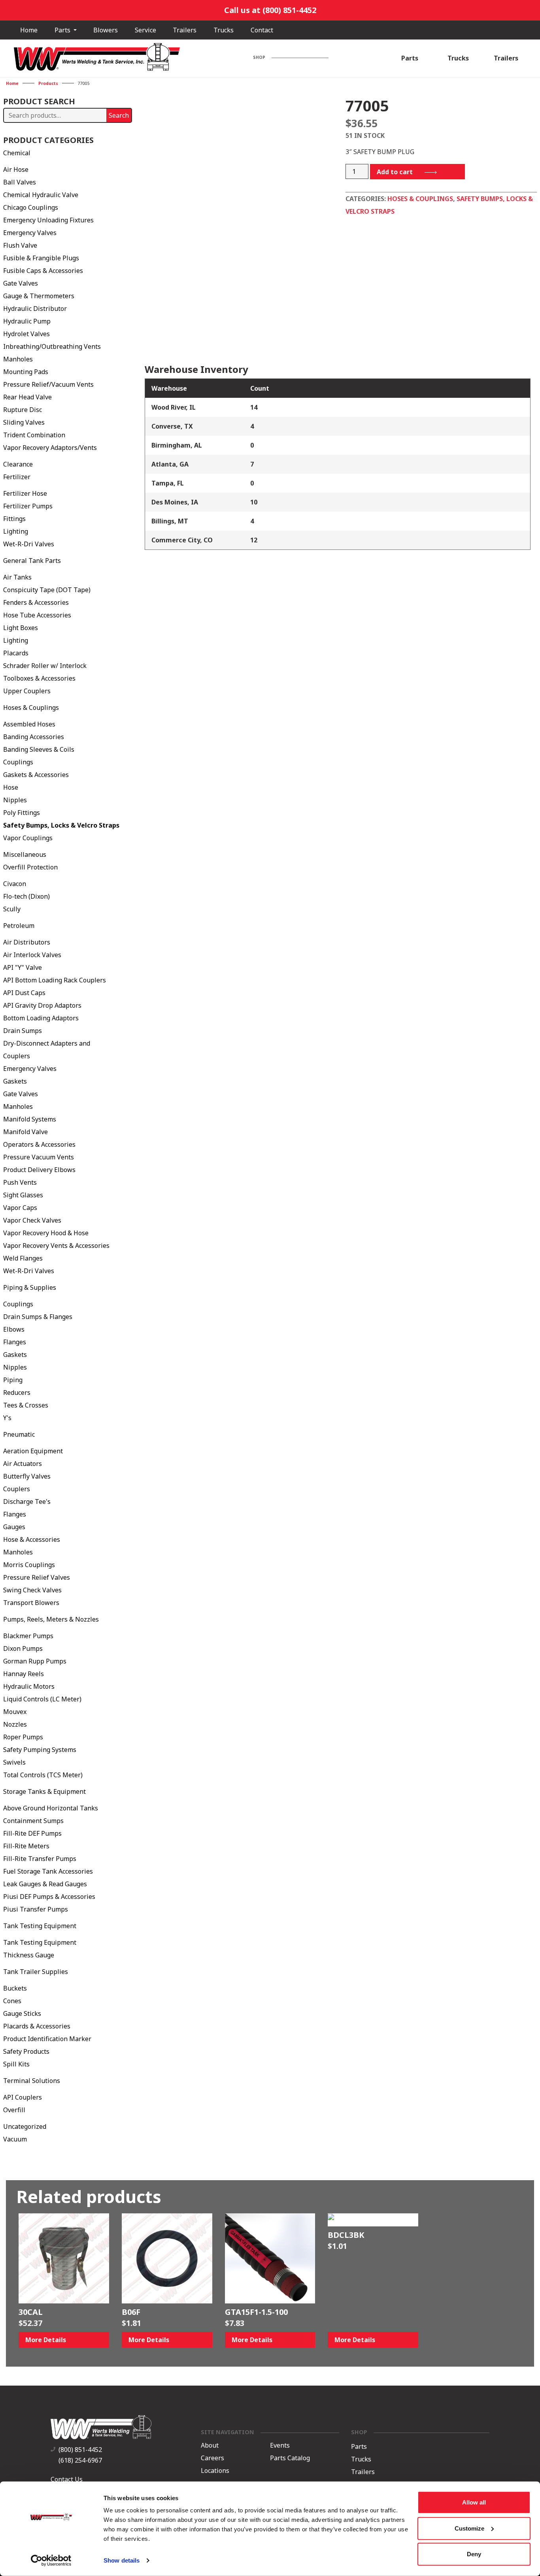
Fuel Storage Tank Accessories (48, 1871)
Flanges (15, 1342)
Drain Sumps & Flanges (38, 1317)
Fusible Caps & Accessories (43, 271)
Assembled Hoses (29, 724)
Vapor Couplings (28, 838)
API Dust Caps (24, 993)
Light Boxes (21, 628)
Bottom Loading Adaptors (41, 1018)
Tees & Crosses (26, 1405)
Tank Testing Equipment (40, 1926)
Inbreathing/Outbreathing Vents (52, 346)
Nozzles (15, 1724)
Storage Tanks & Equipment (44, 1791)
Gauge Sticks (22, 2013)
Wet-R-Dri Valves (29, 544)
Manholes (18, 359)
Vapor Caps (20, 1208)
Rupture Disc (23, 410)
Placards (16, 653)
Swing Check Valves (32, 1590)
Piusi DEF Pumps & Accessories (49, 1897)
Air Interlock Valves (32, 955)
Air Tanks (17, 577)
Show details (122, 2560)
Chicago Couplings (31, 207)
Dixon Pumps (23, 1648)
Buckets (15, 1988)
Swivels (14, 1762)
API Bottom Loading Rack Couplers (55, 980)
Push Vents (20, 1182)
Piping (13, 1380)
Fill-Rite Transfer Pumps (40, 1859)
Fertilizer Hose (25, 493)
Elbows (14, 1329)
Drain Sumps (23, 1031)
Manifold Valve (25, 1132)
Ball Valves (20, 182)
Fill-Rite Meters (26, 1846)
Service (145, 30)
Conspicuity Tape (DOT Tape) (47, 590)
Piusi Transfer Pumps (36, 1909)
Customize (469, 2528)
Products (48, 83)
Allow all (474, 2502)
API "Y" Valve (23, 967)
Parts (63, 30)
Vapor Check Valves (32, 1220)
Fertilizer (17, 477)
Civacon (15, 884)
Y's (7, 1418)
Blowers (106, 30)
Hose (11, 787)
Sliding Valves (24, 422)
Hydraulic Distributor (35, 309)
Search (119, 115)
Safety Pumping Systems (40, 1750)
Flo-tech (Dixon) (26, 896)
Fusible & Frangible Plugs (41, 258)
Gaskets (15, 1081)
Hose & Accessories (32, 1539)
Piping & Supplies (30, 1287)
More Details (46, 2340)
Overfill (14, 2110)
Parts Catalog (290, 2458)
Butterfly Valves (27, 1476)
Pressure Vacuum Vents (39, 1157)
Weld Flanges (23, 1258)
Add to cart (395, 172)
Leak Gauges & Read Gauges (45, 1884)
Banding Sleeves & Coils (39, 749)
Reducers (17, 1392)
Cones (12, 2001)
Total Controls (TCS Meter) (43, 1775)
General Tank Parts (32, 561)
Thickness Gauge (29, 1955)
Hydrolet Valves (26, 334)
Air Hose (16, 169)
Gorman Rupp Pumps (35, 1661)
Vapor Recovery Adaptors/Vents (50, 448)
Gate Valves (21, 283)
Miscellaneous (25, 854)
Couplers (17, 1489)
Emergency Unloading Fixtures (48, 220)
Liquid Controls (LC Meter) (42, 1699)
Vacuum (15, 2139)
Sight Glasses (23, 1195)
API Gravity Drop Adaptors (42, 1005)
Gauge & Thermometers (39, 296)
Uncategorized (25, 2126)
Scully (12, 909)
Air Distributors (27, 942)
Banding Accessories (34, 737)
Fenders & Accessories (36, 602)
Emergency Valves (30, 233)
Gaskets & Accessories (36, 775)
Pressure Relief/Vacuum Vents (48, 384)
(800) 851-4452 (80, 2450)
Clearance (18, 464)
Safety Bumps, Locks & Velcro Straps (61, 825)
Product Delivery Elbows (39, 1170)
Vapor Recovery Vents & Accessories (56, 1246)
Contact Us (67, 2479)
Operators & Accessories (39, 1144)
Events (280, 2445)
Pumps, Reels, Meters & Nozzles (51, 1619)
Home (29, 30)
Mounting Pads (26, 372)
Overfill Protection (30, 867)
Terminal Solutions (32, 2081)
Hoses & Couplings (31, 708)
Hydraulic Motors (29, 1686)
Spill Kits (16, 2064)
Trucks (224, 30)
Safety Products (26, 2051)
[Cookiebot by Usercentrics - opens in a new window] (51, 2561)
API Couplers (23, 2097)
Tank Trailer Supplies (36, 1972)
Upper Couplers (27, 691)
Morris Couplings (29, 1565)
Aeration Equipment (33, 1451)
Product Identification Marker (47, 2039)
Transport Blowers (31, 1603)
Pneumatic (19, 1434)
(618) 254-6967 (80, 2460)
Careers (212, 2458)
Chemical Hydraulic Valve (41, 195)
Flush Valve (20, 245)
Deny (474, 2554)
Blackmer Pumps (28, 1636)
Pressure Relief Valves (37, 1577)
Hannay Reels (24, 1674)
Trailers (185, 30)
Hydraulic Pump (27, 321)
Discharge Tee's (27, 1502)
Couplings (18, 762)
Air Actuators (23, 1464)
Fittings (14, 519)
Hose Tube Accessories (37, 615)
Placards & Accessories (37, 2026)
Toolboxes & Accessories (39, 678)
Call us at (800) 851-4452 (270, 10)
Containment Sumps (33, 1821)
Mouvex (15, 1712)
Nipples (15, 800)
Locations (215, 2471)
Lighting (16, 531)
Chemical (17, 153)
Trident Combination (34, 435)
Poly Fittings (22, 813)
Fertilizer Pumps (28, 506)
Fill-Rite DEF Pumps (32, 1833)
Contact (262, 30)
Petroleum (19, 926)
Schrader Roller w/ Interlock (45, 666)
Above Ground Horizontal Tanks (51, 1808)
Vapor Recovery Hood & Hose (46, 1233)
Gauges (14, 1527)
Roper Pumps (23, 1737)
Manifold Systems (30, 1119)
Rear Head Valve (27, 397)
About (210, 2445)
